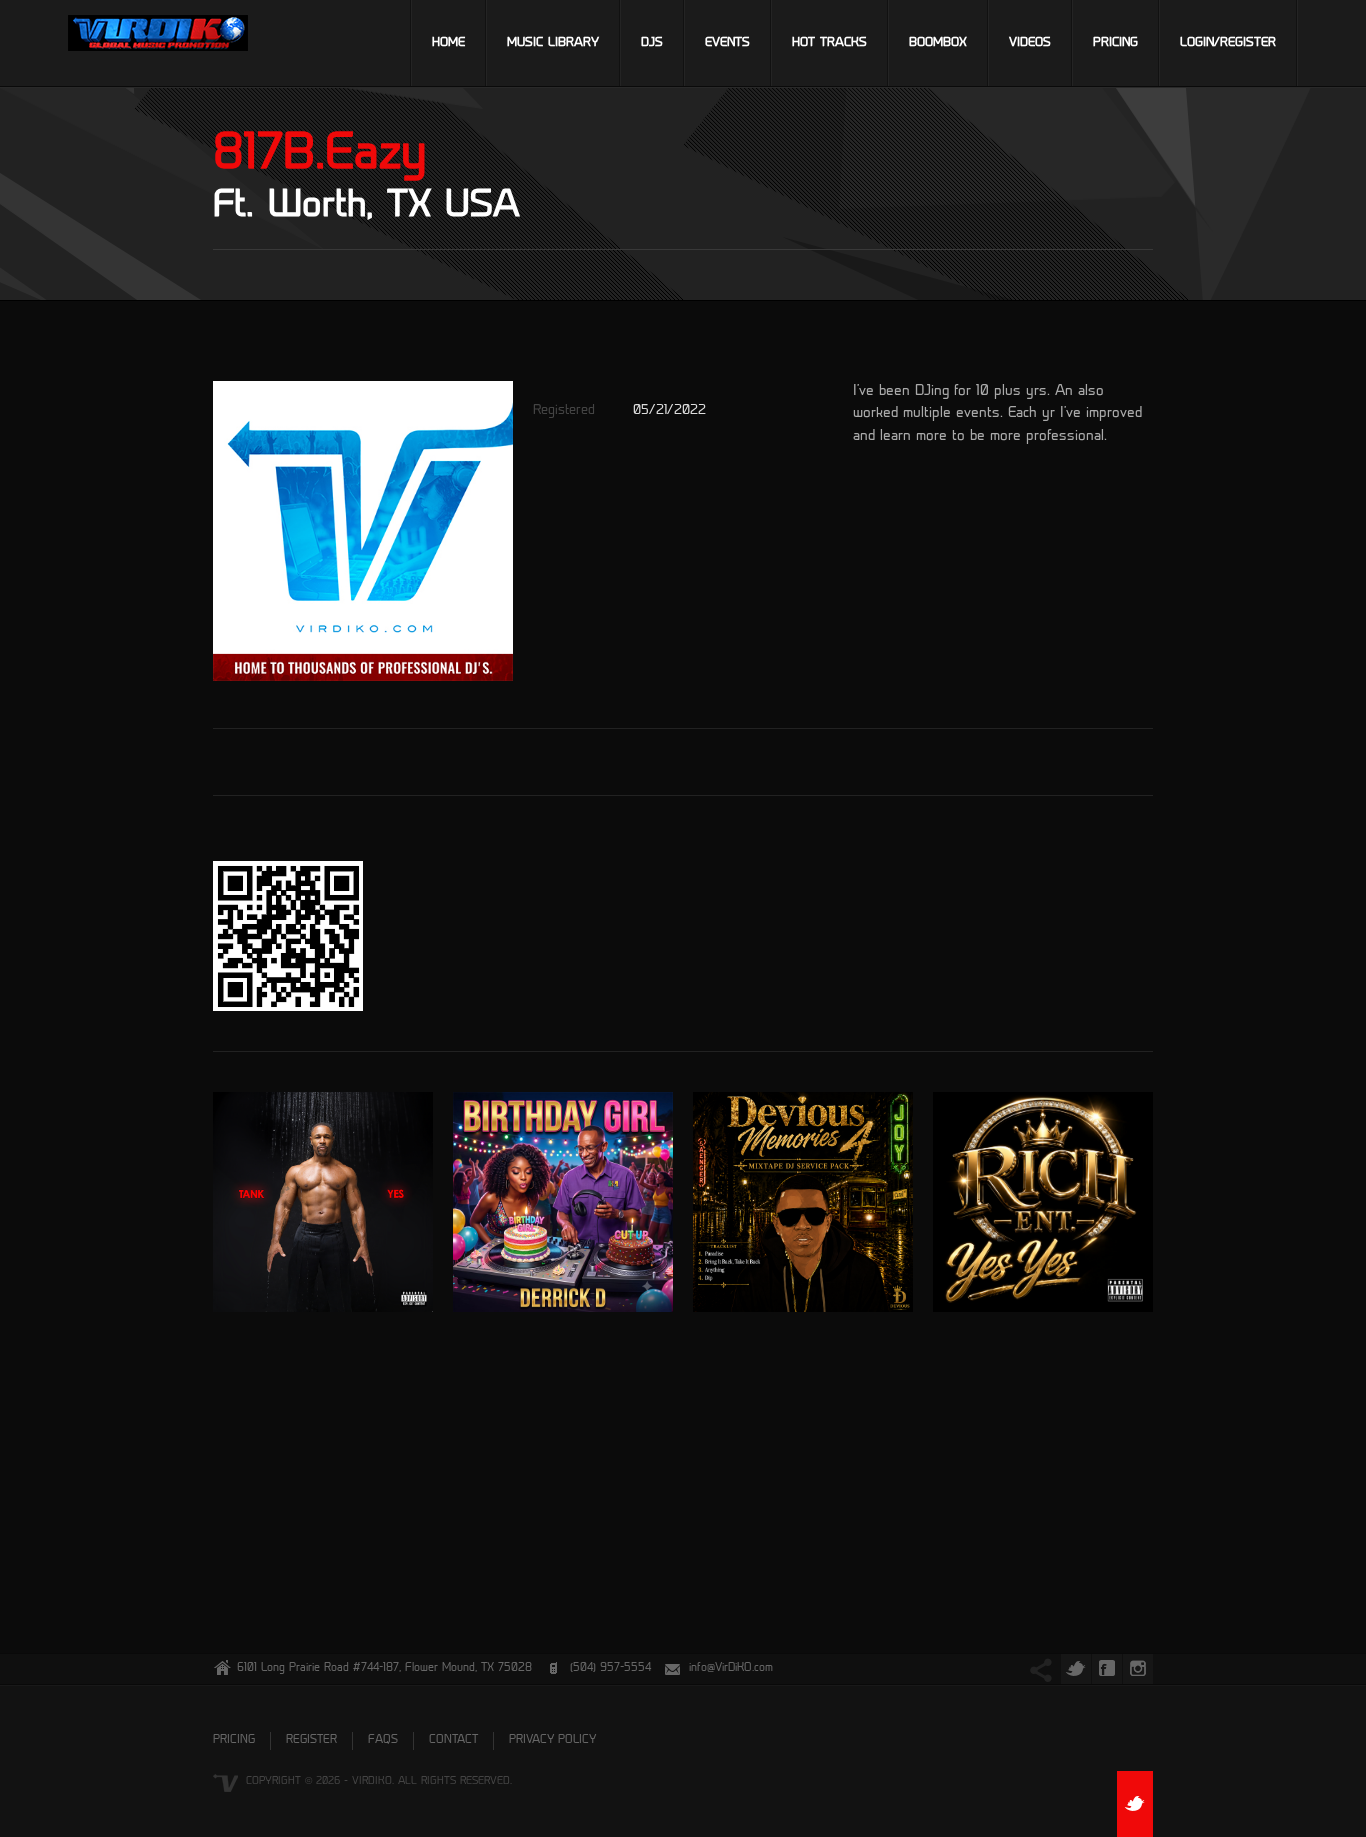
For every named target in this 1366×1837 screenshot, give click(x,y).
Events (727, 43)
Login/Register (1228, 43)
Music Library (553, 43)
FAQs (383, 1740)
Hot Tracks (829, 43)
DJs (652, 43)
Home (448, 43)
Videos (1030, 43)
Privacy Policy (552, 1740)
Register (311, 1740)
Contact (453, 1740)
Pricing (1115, 43)
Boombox (938, 43)
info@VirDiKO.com (731, 1668)
